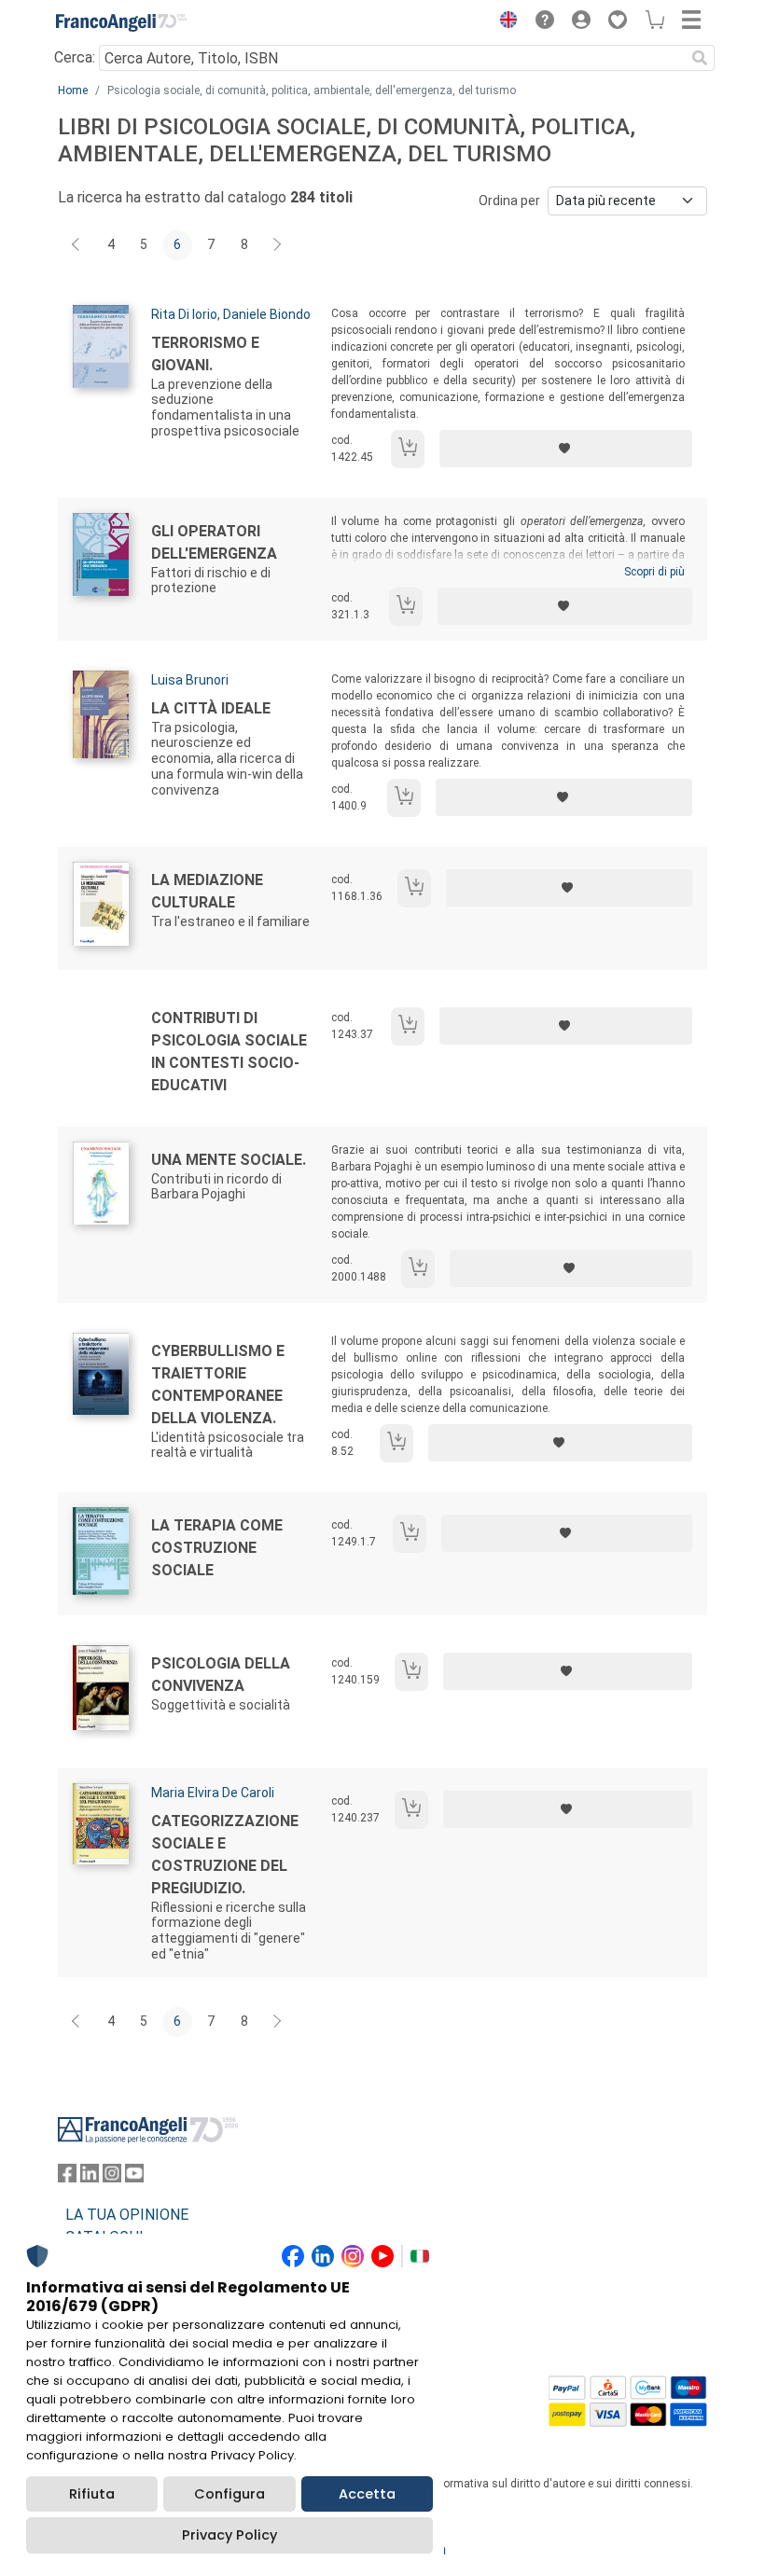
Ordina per (509, 201)
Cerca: (75, 57)
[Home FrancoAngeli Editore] (121, 22)
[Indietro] (77, 245)
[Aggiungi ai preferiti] (566, 449)
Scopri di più (654, 572)
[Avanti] (278, 245)
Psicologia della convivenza (221, 1675)
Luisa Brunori (190, 680)
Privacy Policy (229, 2535)
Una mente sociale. (229, 1160)
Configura (229, 2494)
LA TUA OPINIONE (127, 2215)
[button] (504, 22)
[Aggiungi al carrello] (408, 449)
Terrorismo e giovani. (205, 354)
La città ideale (211, 708)
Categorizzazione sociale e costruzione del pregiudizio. (225, 1855)
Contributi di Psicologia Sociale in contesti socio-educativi (229, 1052)
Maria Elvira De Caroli (213, 1793)
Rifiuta (92, 2494)
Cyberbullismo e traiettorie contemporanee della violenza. (218, 1385)
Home (73, 90)
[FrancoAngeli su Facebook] (67, 2177)
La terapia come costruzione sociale (217, 1548)
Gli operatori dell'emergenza (214, 542)
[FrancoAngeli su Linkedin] (90, 2177)
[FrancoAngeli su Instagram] (112, 2177)
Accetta (367, 2494)
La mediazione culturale (207, 891)
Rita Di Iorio (184, 314)
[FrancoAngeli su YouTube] (134, 2177)
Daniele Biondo (267, 314)
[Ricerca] (700, 58)
